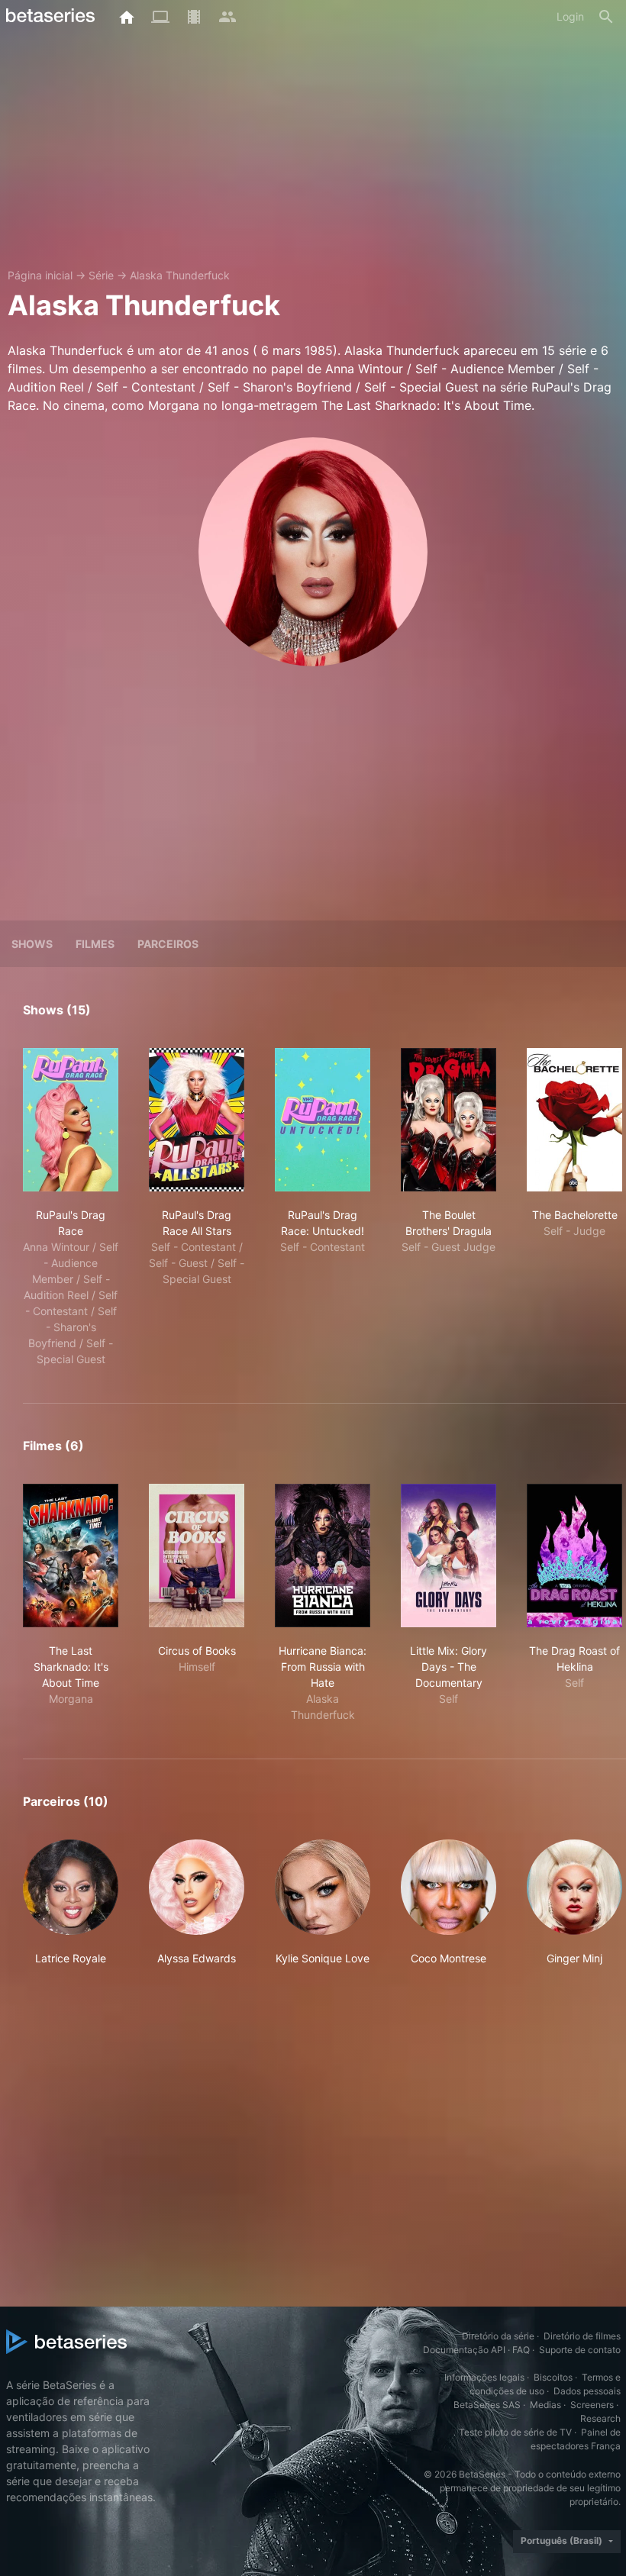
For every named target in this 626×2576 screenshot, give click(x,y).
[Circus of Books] (197, 1556)
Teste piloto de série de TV (515, 2432)
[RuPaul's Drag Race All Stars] (197, 1120)
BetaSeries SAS (487, 2405)
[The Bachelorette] (574, 1120)
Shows (32, 944)
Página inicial (40, 275)
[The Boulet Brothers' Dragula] (449, 1120)
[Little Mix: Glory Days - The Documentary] (449, 1556)
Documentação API (464, 2350)
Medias (545, 2405)
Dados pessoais (587, 2391)
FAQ (521, 2350)
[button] (71, 1903)
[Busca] (606, 17)
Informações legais (484, 2377)
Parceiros (168, 944)
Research (600, 2418)
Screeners (592, 2405)
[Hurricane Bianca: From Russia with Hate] (323, 1556)
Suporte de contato (580, 2350)
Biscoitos (553, 2377)
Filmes (95, 944)
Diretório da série (498, 2336)
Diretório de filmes (582, 2336)
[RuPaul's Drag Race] (71, 1120)
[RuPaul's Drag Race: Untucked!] (323, 1120)
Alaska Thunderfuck (180, 275)
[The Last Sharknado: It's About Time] (71, 1556)
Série (101, 275)
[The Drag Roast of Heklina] (574, 1556)
